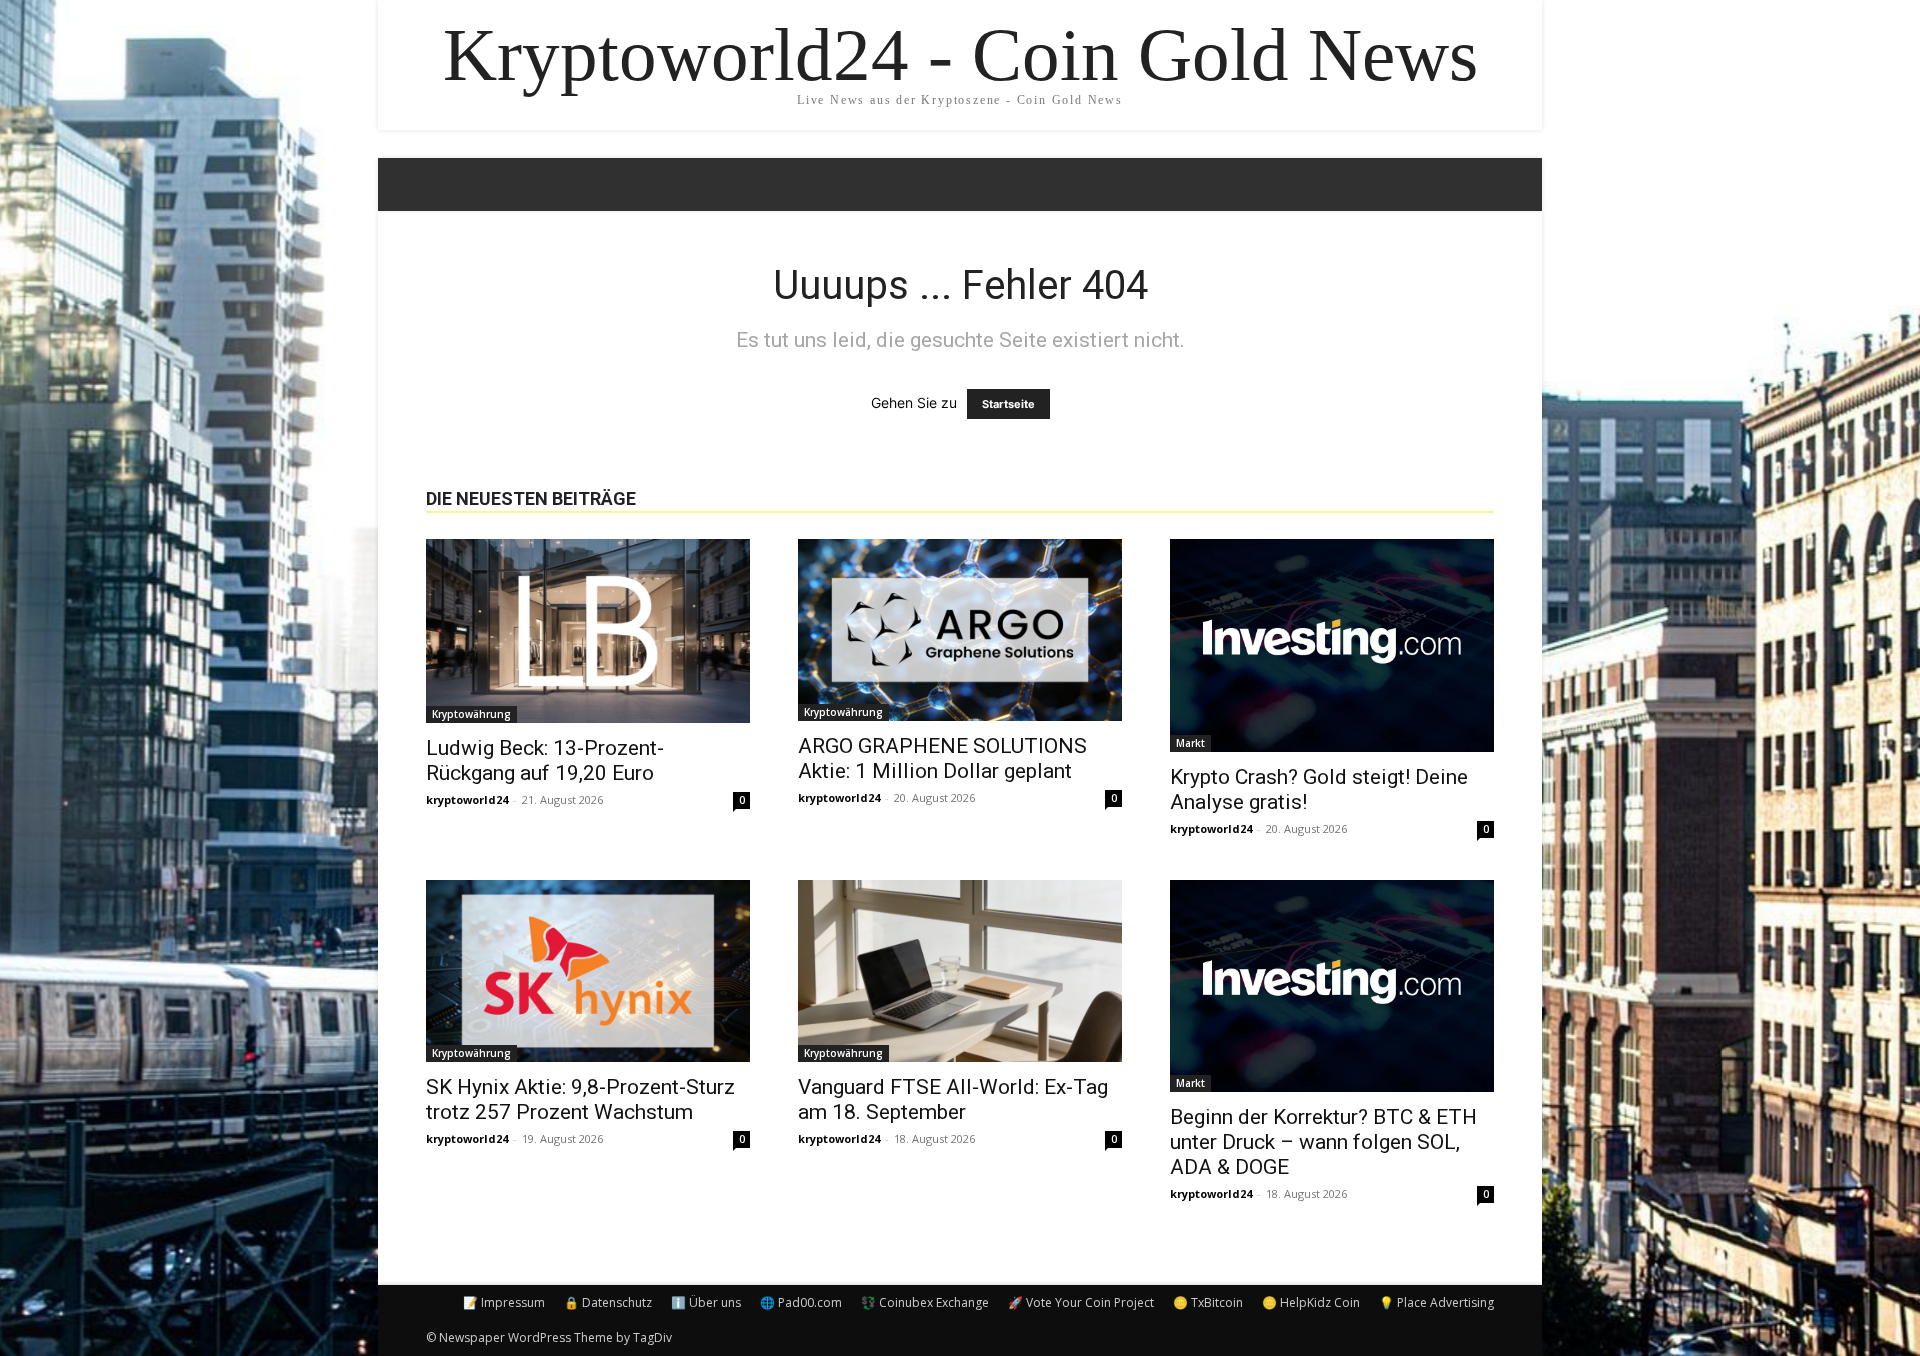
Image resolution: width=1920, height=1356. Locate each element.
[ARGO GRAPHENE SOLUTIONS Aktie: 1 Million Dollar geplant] (960, 630)
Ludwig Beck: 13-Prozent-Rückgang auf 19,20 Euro (545, 760)
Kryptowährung (471, 714)
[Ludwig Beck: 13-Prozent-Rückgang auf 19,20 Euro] (588, 631)
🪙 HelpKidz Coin (1311, 1302)
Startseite (1008, 404)
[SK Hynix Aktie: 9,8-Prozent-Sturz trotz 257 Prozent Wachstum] (588, 971)
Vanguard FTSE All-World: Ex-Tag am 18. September (953, 1099)
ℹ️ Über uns (706, 1302)
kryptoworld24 (467, 799)
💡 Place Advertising (1436, 1302)
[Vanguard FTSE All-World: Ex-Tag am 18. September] (960, 971)
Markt (1190, 743)
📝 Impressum (504, 1302)
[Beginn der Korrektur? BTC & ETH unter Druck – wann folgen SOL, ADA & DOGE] (1332, 986)
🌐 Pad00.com (801, 1302)
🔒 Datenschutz (608, 1302)
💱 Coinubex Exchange (925, 1302)
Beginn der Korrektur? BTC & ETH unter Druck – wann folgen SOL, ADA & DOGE (1323, 1142)
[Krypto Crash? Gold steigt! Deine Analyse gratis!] (1332, 645)
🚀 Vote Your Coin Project (1081, 1302)
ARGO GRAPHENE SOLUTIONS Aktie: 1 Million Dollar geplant (942, 758)
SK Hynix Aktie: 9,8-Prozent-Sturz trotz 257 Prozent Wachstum (580, 1099)
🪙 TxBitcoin (1208, 1302)
